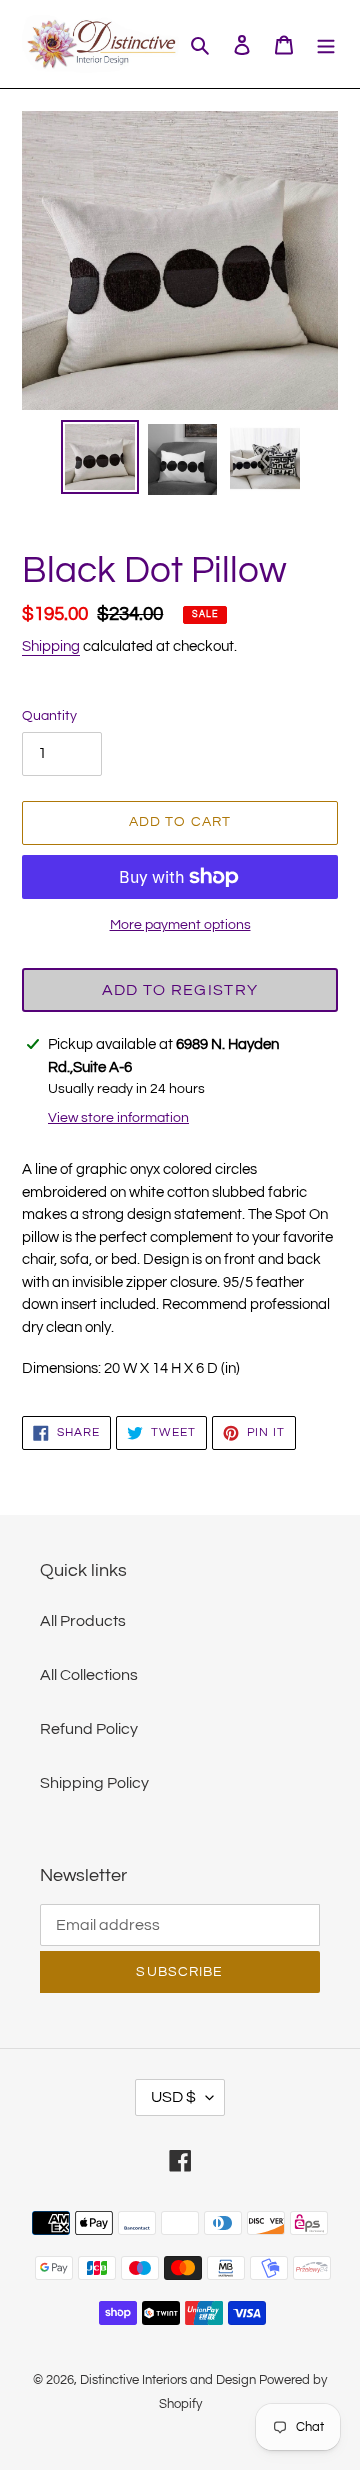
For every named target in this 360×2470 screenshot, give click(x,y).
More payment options (180, 925)
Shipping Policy (94, 1783)
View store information (118, 1118)
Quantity (49, 716)
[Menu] (326, 44)
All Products (83, 1621)
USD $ (173, 2097)
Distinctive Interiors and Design (168, 2380)
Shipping (51, 646)
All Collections (89, 1675)
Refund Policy (89, 1729)
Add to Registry (180, 990)
